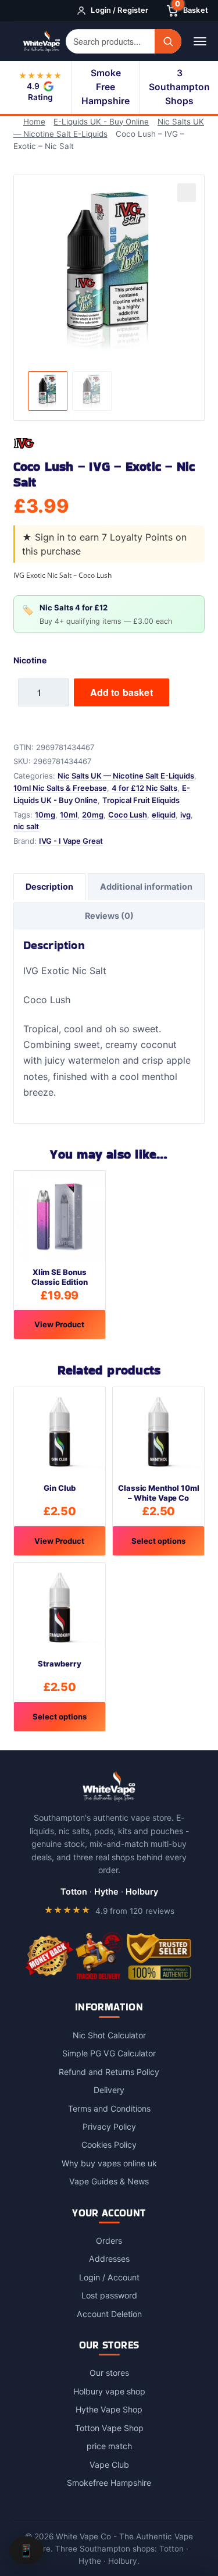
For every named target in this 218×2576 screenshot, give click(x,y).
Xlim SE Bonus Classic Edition (60, 1277)
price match (109, 2446)
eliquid (164, 815)
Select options (158, 1541)
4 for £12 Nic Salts (144, 788)
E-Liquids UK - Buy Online (101, 122)
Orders (109, 2241)
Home (34, 122)
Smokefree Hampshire (109, 2483)
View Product (59, 1324)
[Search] (168, 41)
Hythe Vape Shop (109, 2409)
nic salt (26, 826)
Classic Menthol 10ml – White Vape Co (159, 1493)
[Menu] (200, 41)
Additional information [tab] (146, 887)
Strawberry (59, 1664)
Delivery (109, 2090)
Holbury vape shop (109, 2391)
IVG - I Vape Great (71, 841)
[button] (187, 193)
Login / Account (109, 2277)
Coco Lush (128, 815)
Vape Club (109, 2465)
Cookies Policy (109, 2145)
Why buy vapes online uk (109, 2163)
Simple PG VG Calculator (109, 2053)
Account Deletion (109, 2314)
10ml (69, 815)
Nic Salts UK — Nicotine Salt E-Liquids (126, 776)
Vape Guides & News (109, 2181)
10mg (45, 815)
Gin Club (59, 1488)
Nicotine (30, 660)
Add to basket (121, 692)
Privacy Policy (109, 2126)
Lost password (109, 2295)
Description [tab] (49, 887)
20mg (93, 815)
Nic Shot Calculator (109, 2035)
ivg (185, 815)
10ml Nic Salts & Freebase (60, 788)
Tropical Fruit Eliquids (141, 800)
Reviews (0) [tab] (109, 916)
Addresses (109, 2259)
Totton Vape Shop (109, 2428)
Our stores (109, 2373)
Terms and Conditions (109, 2108)
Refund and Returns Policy (109, 2072)
